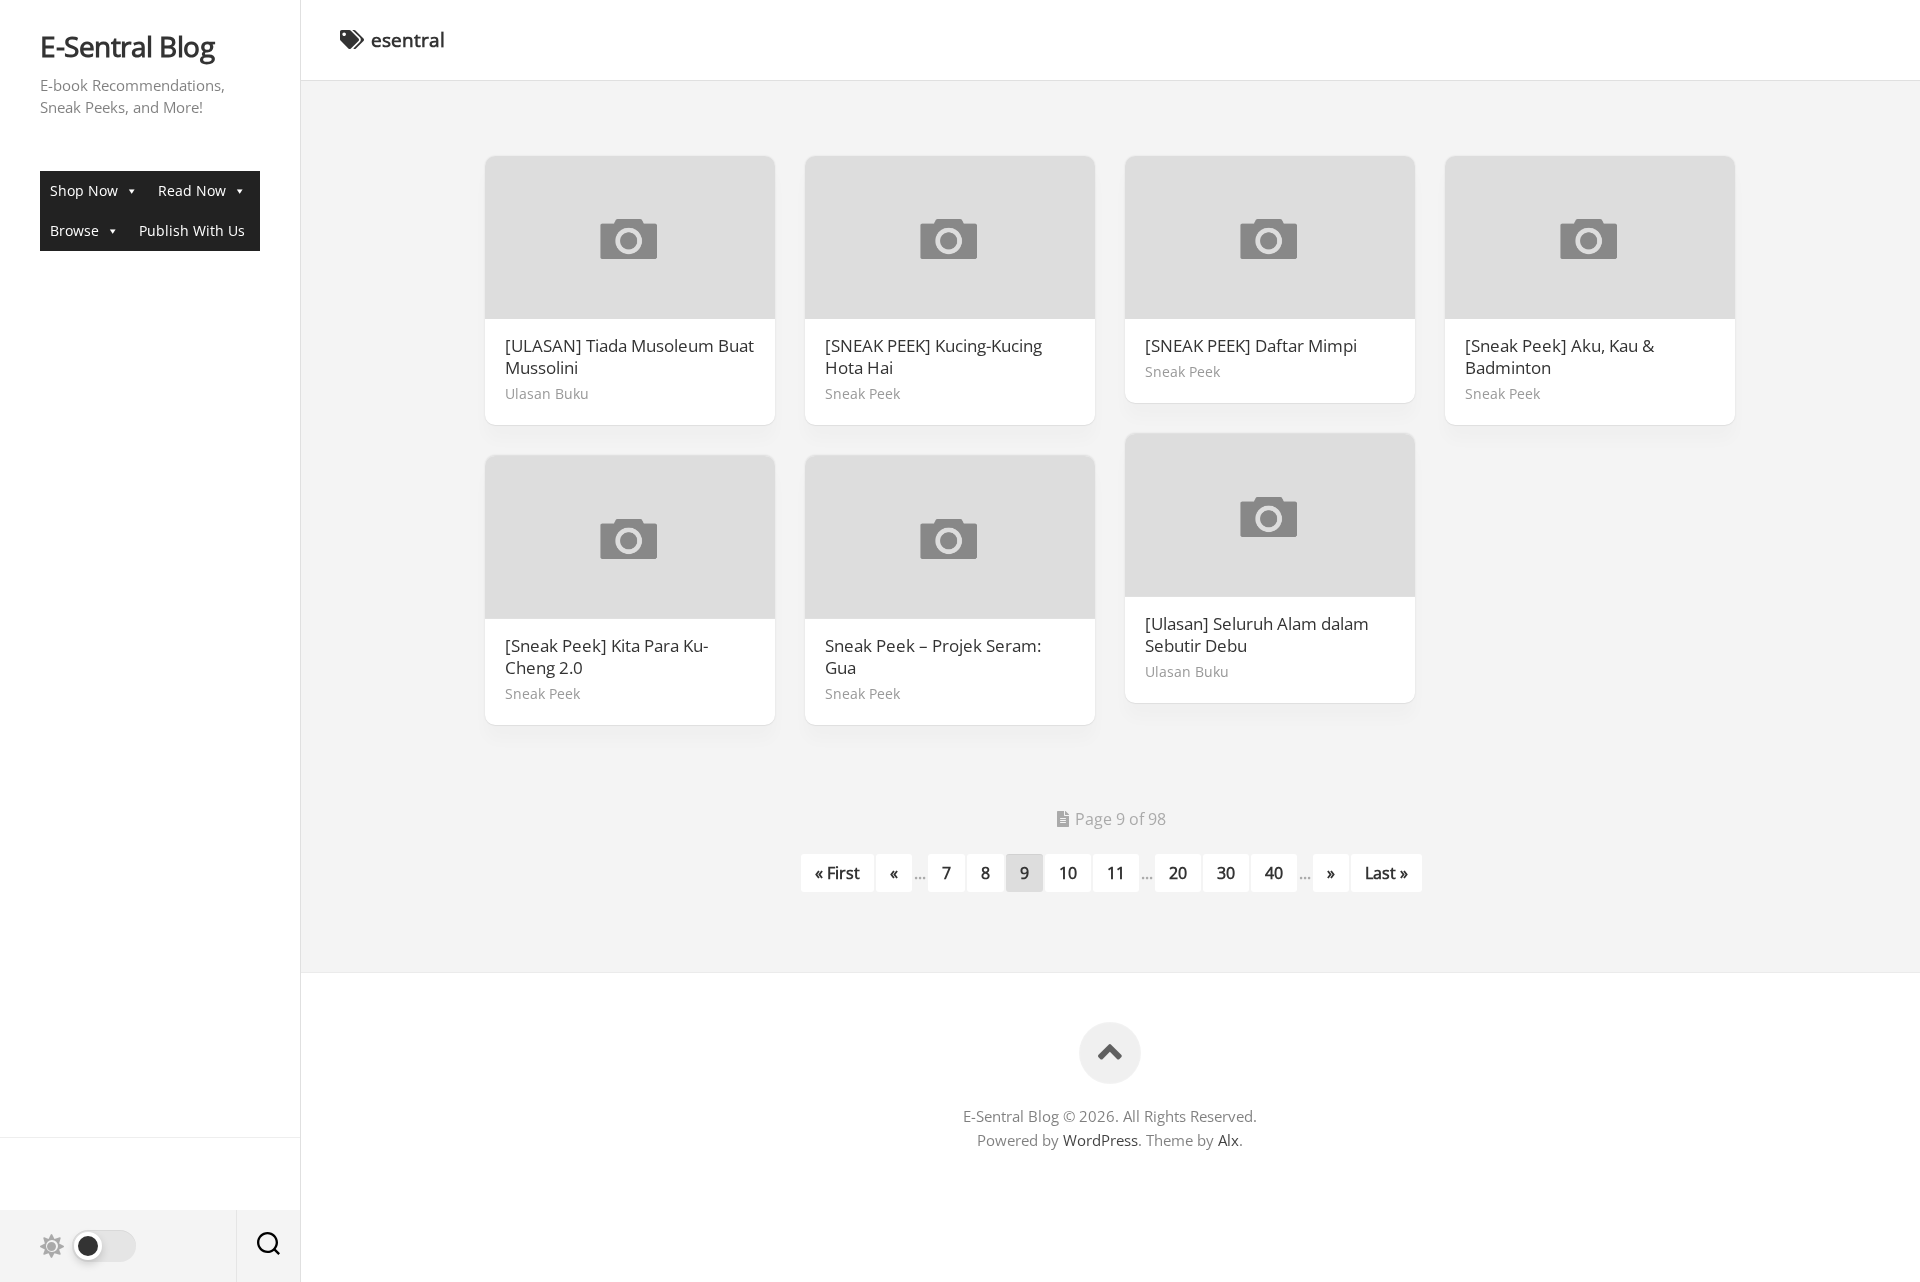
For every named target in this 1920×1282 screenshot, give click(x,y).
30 (1226, 873)
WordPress (1100, 1140)
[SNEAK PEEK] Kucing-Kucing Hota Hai (933, 357)
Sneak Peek (862, 393)
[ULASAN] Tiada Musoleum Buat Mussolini (629, 357)
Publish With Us (192, 230)
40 (1274, 873)
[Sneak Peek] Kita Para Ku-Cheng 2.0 (606, 657)
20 (1178, 873)
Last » (1386, 873)
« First (837, 873)
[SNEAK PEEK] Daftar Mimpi (1251, 346)
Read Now (192, 190)
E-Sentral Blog (127, 47)
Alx (1228, 1140)
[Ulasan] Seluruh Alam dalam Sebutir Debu (1257, 635)
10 (1068, 873)
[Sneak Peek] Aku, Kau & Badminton (1559, 357)
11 (1116, 873)
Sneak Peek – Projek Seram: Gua (933, 657)
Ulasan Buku (547, 393)
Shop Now (84, 190)
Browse (74, 230)
